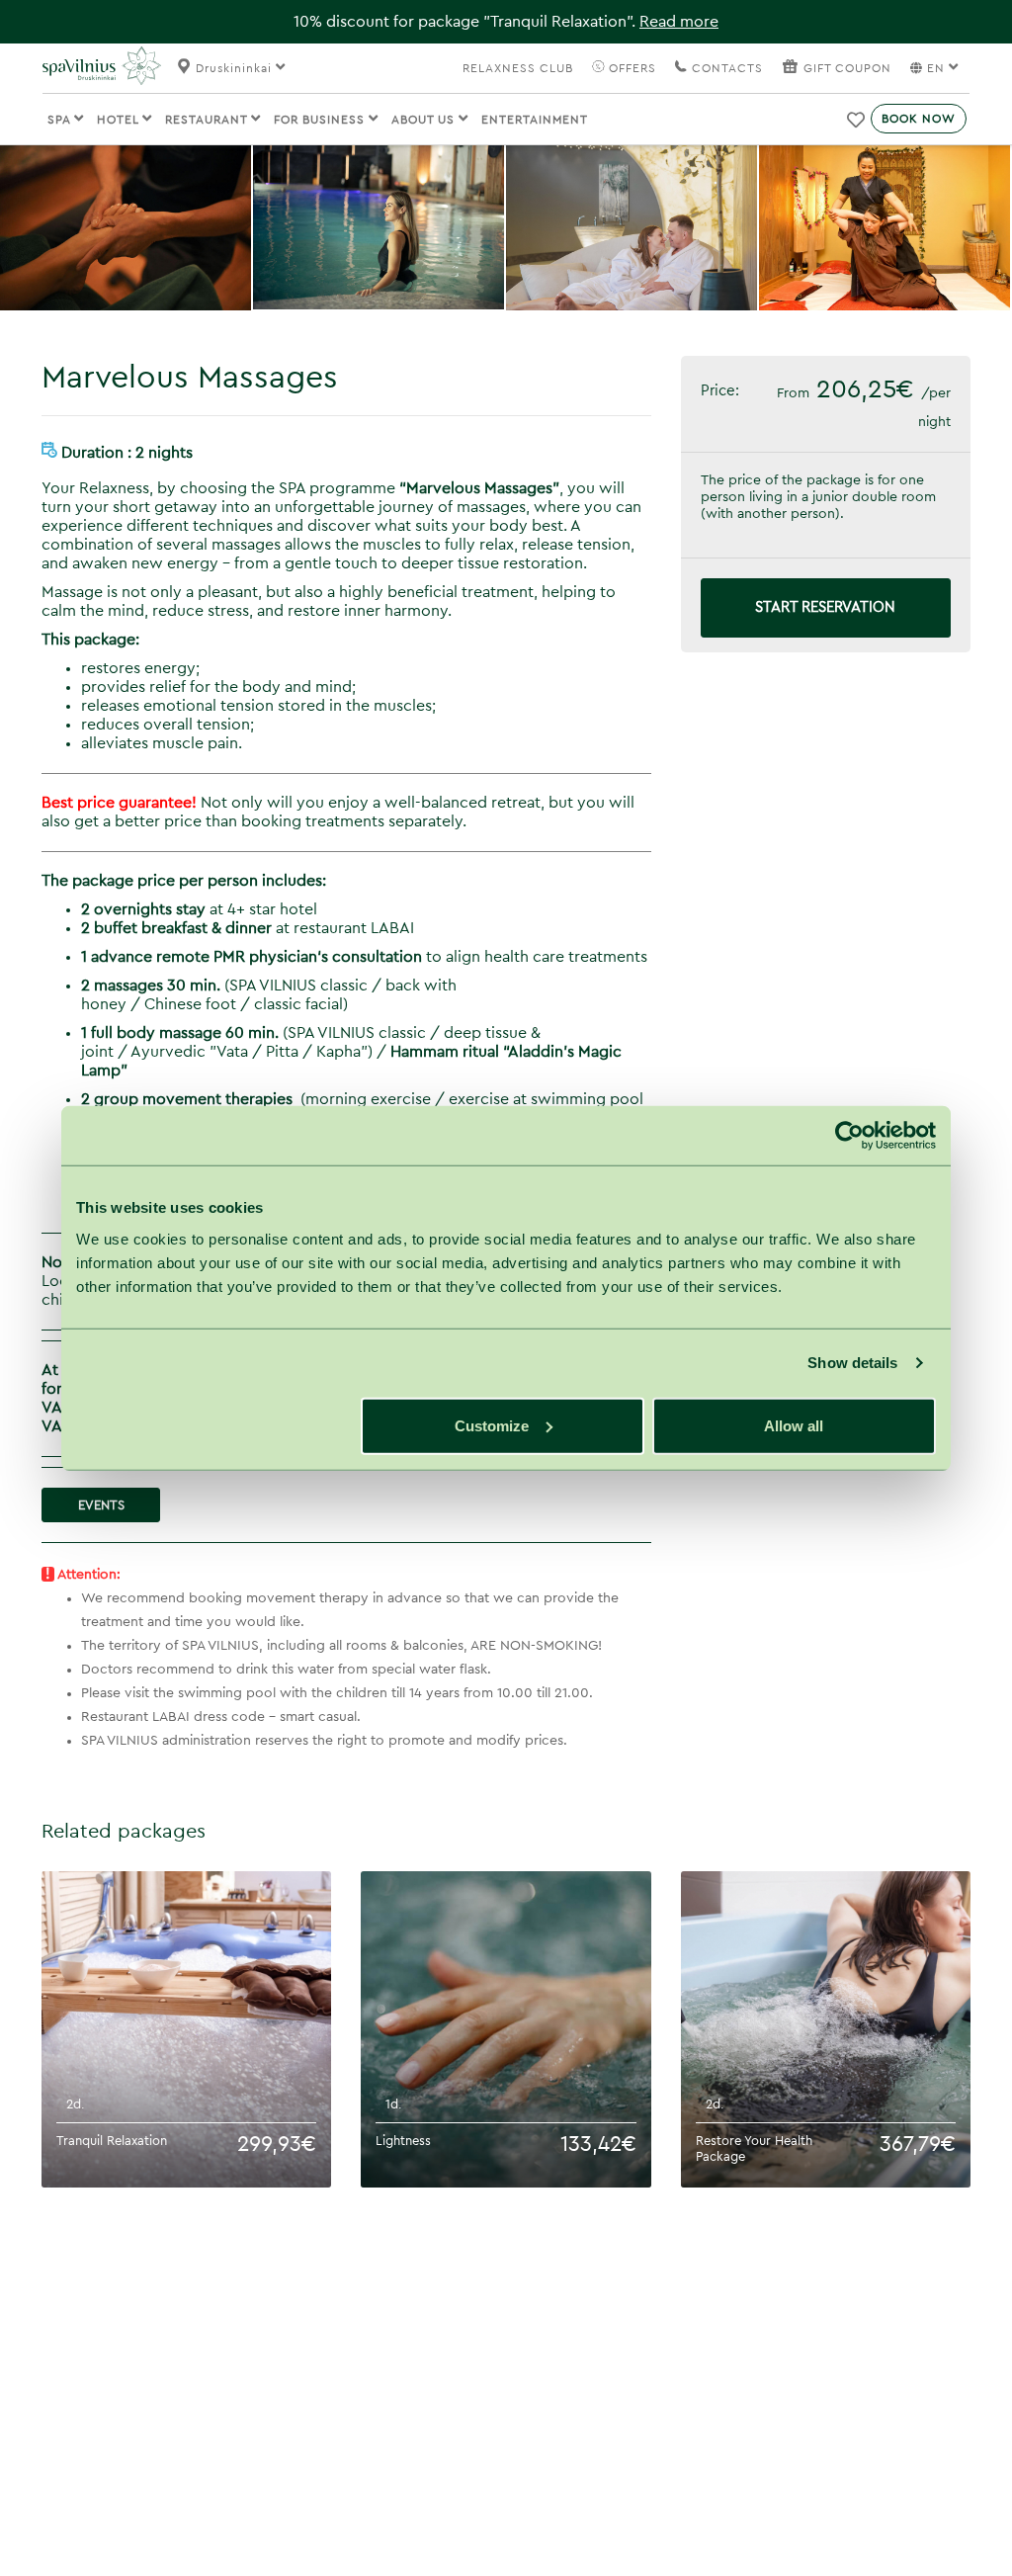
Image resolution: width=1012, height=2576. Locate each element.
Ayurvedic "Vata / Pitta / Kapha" (249, 1052)
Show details (852, 1363)
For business (321, 120)
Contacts (725, 68)
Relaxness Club (518, 68)
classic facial (298, 1004)
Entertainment (535, 120)
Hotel (120, 120)
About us (425, 120)
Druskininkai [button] (236, 68)
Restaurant (208, 120)
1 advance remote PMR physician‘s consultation (252, 957)
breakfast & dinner (176, 928)
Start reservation (825, 607)
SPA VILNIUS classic (298, 986)
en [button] (936, 68)
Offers (631, 68)
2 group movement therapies (187, 1099)
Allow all (794, 1425)
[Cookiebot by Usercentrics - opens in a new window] (849, 1136)
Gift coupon (847, 68)
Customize (492, 1425)
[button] (857, 120)
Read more (679, 22)
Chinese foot (192, 1004)
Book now (919, 119)
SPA (61, 120)
